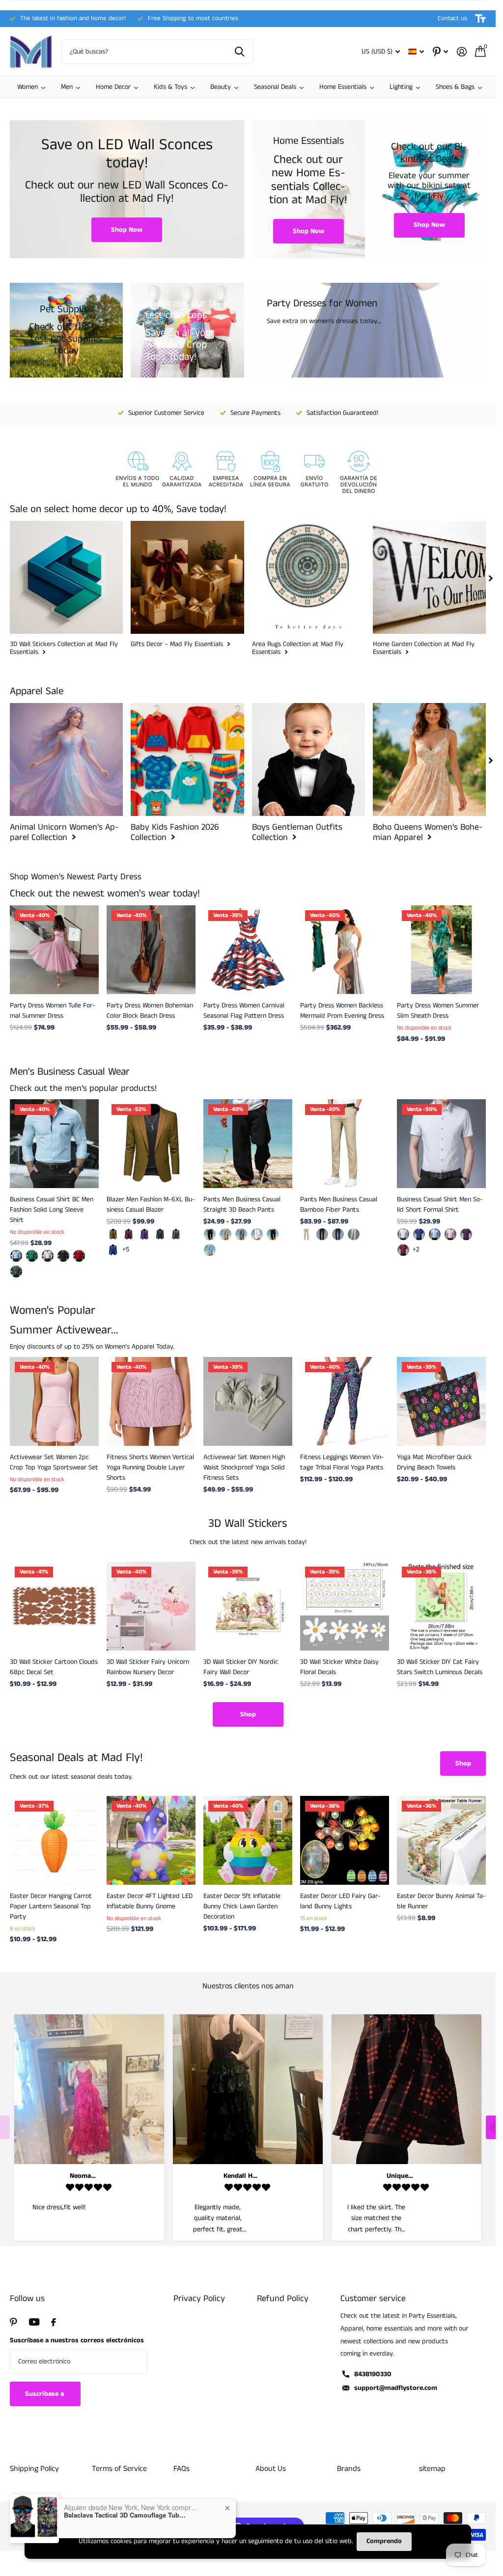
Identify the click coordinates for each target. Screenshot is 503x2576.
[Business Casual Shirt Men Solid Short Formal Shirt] (441, 1144)
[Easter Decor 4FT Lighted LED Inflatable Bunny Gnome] (151, 1840)
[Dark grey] (176, 1234)
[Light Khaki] (225, 1234)
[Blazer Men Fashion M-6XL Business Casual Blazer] (151, 1144)
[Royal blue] (113, 1250)
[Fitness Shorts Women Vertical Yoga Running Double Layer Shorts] (151, 1401)
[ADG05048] (79, 1256)
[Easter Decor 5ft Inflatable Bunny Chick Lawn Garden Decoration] (248, 1840)
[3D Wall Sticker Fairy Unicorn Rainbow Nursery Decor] (151, 1606)
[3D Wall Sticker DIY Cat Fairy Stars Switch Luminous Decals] (441, 1606)
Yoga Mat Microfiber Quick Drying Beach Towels (434, 1462)
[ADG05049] (16, 1272)
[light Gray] (354, 1234)
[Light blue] (435, 1234)
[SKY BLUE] (210, 1250)
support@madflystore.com (396, 2388)
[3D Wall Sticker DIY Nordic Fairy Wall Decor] (248, 1606)
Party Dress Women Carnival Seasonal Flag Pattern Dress (244, 1011)
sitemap (432, 2469)
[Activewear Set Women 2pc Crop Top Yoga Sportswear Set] (54, 1401)
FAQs (182, 2469)
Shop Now (127, 230)
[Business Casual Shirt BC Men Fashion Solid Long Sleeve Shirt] (54, 1144)
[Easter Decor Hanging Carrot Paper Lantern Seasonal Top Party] (54, 1840)
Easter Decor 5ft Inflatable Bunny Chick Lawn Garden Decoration (242, 1906)
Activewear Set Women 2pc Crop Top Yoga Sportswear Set (54, 1462)
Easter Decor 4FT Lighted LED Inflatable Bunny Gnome (150, 1901)
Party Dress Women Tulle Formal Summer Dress (53, 1011)
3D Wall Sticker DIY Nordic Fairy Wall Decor (241, 1667)
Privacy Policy (199, 2299)
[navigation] (491, 577)
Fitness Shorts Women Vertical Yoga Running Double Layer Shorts (150, 1467)
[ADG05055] (48, 1256)
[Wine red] (129, 1234)
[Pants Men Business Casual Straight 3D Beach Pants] (248, 1144)
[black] (210, 1234)
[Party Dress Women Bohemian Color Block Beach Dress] (151, 950)
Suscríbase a (45, 2394)
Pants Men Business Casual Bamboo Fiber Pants (339, 1205)
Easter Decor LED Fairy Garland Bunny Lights (340, 1901)
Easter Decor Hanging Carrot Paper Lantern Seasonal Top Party (51, 1906)
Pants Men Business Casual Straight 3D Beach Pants (242, 1205)
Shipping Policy (34, 2469)
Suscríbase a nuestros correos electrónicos (77, 2340)
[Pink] (450, 1234)
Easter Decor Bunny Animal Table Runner (441, 1901)
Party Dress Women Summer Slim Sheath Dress (438, 1011)
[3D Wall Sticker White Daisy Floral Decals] (345, 1606)
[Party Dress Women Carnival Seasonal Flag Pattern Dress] (248, 950)
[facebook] (54, 2322)
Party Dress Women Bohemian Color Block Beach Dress (150, 1011)
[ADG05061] (16, 1256)
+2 (416, 1249)
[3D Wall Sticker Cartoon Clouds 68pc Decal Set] (54, 1606)
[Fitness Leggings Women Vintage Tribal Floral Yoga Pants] (345, 1401)
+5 (126, 1249)
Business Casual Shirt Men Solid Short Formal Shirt (440, 1205)
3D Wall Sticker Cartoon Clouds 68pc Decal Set (54, 1667)
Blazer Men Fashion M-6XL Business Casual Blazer (151, 1205)
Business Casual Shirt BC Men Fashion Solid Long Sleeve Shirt (52, 1210)
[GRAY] (241, 1234)
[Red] (403, 1250)
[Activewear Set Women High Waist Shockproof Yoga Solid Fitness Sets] (248, 1401)
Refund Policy (283, 2299)
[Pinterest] (14, 2322)
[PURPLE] (466, 1234)
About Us (271, 2469)
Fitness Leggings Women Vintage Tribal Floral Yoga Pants (342, 1462)
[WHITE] (257, 1234)
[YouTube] (34, 2322)
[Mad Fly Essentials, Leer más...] (440, 52)
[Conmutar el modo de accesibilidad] (480, 19)
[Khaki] (113, 1234)
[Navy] (273, 1234)
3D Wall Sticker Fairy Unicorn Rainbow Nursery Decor (148, 1667)
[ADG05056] (63, 1256)
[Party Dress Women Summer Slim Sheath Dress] (441, 950)
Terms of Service (119, 2469)
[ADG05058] (32, 1256)
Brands (349, 2469)
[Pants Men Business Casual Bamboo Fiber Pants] (345, 1144)
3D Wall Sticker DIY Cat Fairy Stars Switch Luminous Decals (440, 1667)
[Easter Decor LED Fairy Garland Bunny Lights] (345, 1840)
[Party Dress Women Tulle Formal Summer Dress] (54, 950)
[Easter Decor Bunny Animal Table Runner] (441, 1840)
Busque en (239, 52)
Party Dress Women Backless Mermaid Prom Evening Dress (342, 1011)
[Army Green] (160, 1234)
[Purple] (144, 1234)
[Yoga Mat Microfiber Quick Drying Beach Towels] (441, 1401)
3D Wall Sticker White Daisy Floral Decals (339, 1667)
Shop (248, 1714)
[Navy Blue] (338, 1234)
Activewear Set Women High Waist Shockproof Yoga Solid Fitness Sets (244, 1467)
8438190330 (373, 2374)
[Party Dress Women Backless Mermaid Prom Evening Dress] (345, 950)
